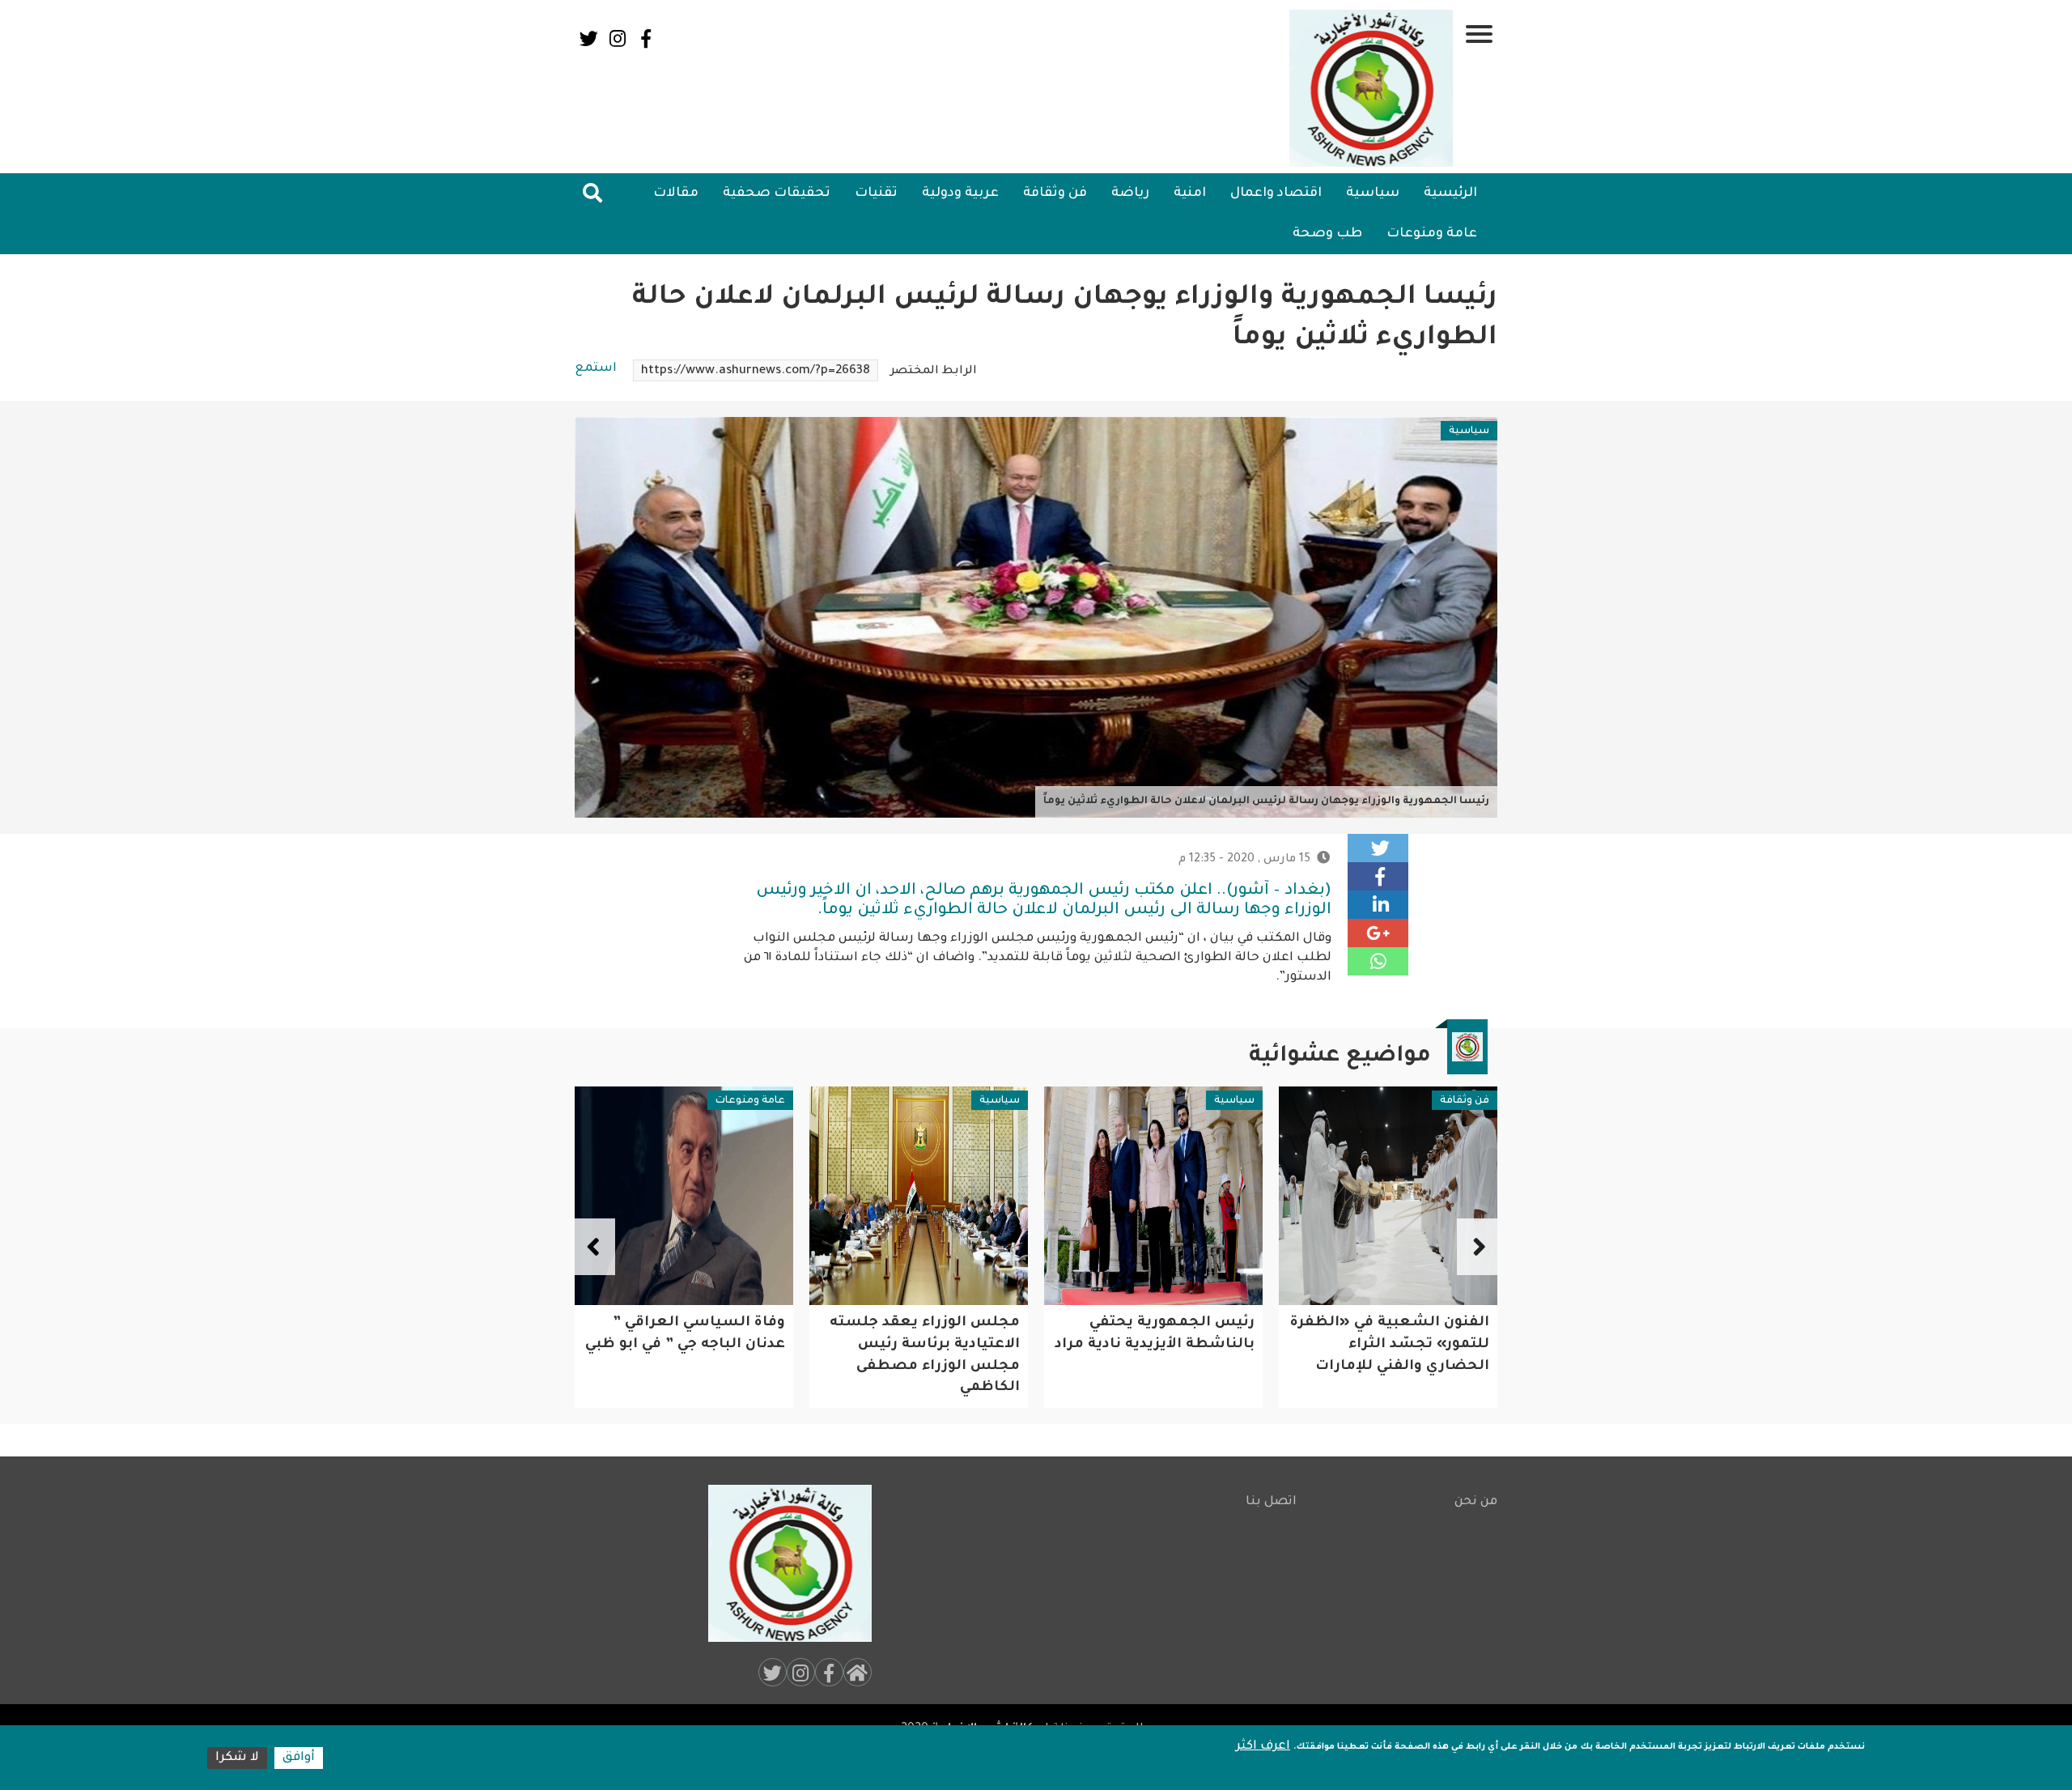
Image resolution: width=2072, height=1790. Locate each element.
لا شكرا (237, 1758)
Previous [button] (1477, 1247)
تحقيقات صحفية (777, 193)
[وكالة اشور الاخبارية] (1372, 88)
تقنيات (876, 193)
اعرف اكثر (1263, 1747)
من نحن (1476, 1502)
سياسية (1373, 193)
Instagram (617, 38)
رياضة (1130, 193)
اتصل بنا (1271, 1502)
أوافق (299, 1758)
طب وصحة (1327, 234)
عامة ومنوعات (1432, 234)
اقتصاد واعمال (1276, 193)
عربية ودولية (960, 193)
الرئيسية (1450, 193)
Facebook (645, 38)
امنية (1190, 193)
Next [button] (595, 1247)
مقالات (676, 193)
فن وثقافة (1055, 193)
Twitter (589, 38)
